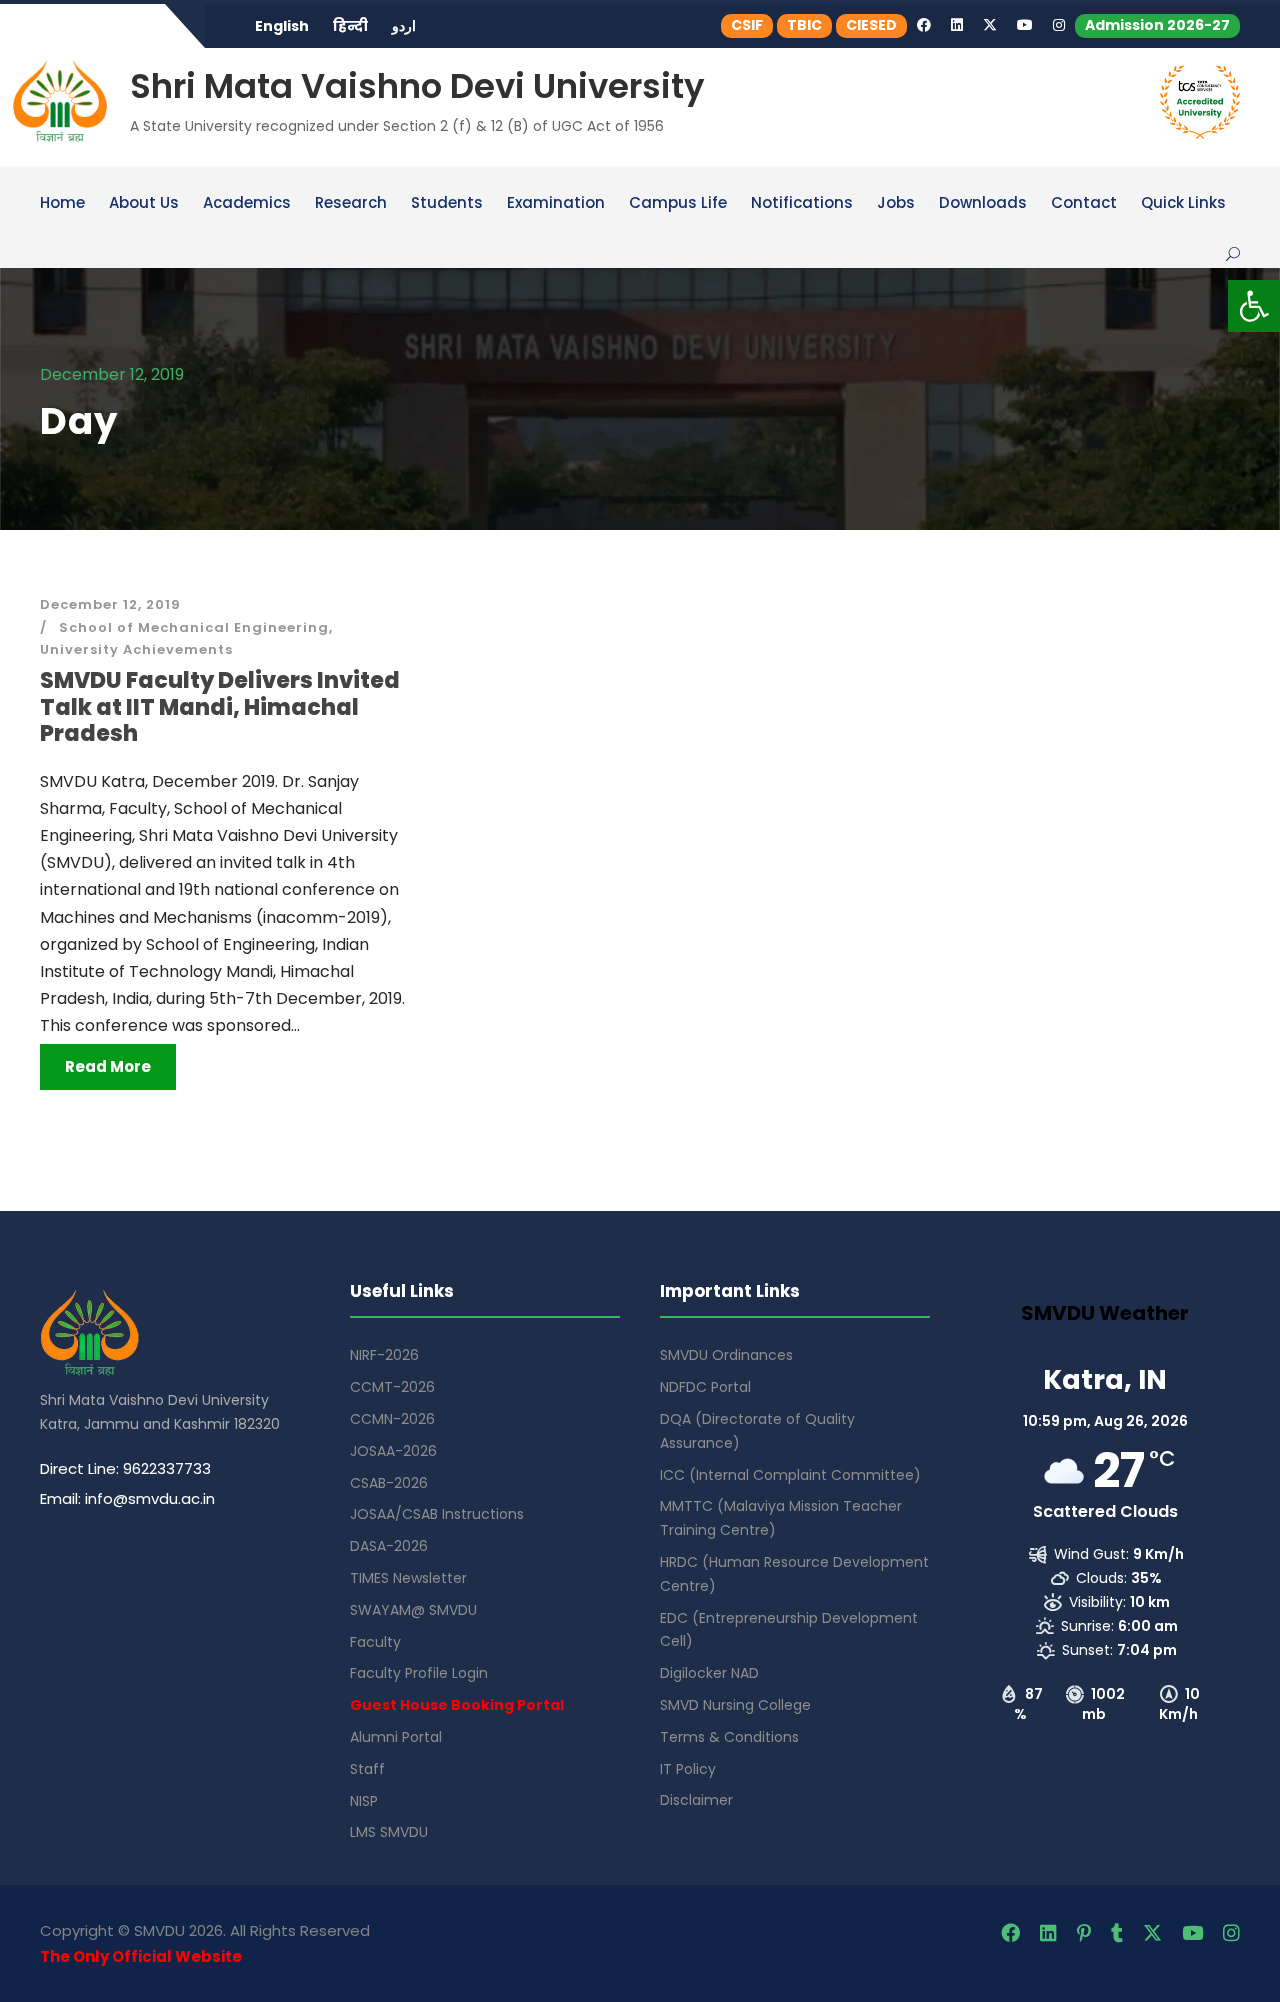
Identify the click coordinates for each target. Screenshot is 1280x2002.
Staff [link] (367, 1769)
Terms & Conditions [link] (729, 1737)
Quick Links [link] (1183, 204)
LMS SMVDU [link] (389, 1832)
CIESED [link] (871, 25)
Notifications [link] (802, 204)
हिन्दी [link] (350, 26)
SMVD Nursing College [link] (735, 1705)
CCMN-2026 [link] (392, 1419)
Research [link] (351, 204)
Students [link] (447, 204)
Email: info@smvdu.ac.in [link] (127, 1498)
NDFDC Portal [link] (705, 1387)
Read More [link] (108, 1066)
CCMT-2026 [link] (392, 1387)
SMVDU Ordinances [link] (726, 1355)
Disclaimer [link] (696, 1800)
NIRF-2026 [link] (384, 1355)
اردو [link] (404, 26)
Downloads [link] (983, 204)
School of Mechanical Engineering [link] (194, 627)
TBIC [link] (804, 25)
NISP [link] (364, 1801)
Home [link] (62, 204)
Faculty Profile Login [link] (419, 1673)
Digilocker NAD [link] (709, 1673)
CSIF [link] (747, 25)
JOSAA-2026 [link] (393, 1451)
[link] (1254, 306)
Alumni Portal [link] (396, 1737)
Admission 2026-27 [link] (1157, 25)
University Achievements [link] (136, 649)
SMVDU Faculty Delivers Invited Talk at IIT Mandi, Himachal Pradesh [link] (220, 707)
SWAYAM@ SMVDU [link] (413, 1610)
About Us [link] (144, 204)
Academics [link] (247, 204)
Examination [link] (556, 204)
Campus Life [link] (678, 204)
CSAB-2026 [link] (389, 1483)
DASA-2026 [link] (389, 1546)
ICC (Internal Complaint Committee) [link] (790, 1475)
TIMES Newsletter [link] (408, 1578)
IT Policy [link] (688, 1769)
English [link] (282, 26)
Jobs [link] (896, 204)
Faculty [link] (375, 1642)
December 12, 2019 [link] (110, 604)
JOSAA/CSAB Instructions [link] (437, 1514)
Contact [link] (1084, 204)
